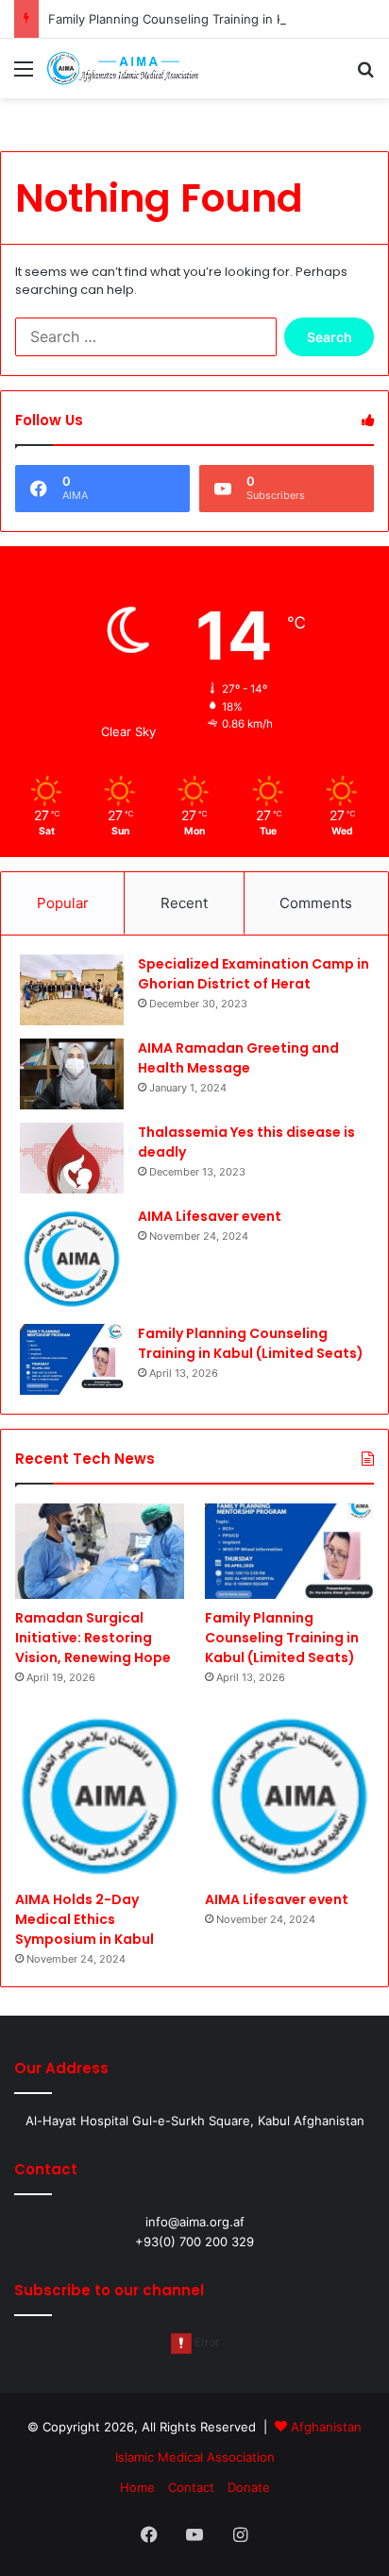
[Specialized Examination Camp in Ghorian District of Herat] (72, 990)
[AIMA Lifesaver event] (72, 1259)
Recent (184, 903)
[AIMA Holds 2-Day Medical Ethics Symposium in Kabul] (100, 1796)
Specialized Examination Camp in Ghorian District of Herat (254, 974)
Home (137, 2487)
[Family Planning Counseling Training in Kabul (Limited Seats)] (72, 1359)
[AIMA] (123, 69)
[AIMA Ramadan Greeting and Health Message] (72, 1074)
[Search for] (365, 75)
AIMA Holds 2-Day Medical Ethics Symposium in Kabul (85, 1919)
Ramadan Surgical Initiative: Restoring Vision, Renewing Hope (93, 1638)
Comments (316, 903)
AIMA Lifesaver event (210, 1216)
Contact (191, 2487)
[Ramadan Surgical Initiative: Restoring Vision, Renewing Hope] (100, 1551)
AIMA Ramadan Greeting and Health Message (238, 1058)
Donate (249, 2487)
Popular (63, 903)
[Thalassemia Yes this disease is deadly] (72, 1158)
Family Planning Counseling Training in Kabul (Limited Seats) (251, 1343)
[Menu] (24, 75)
